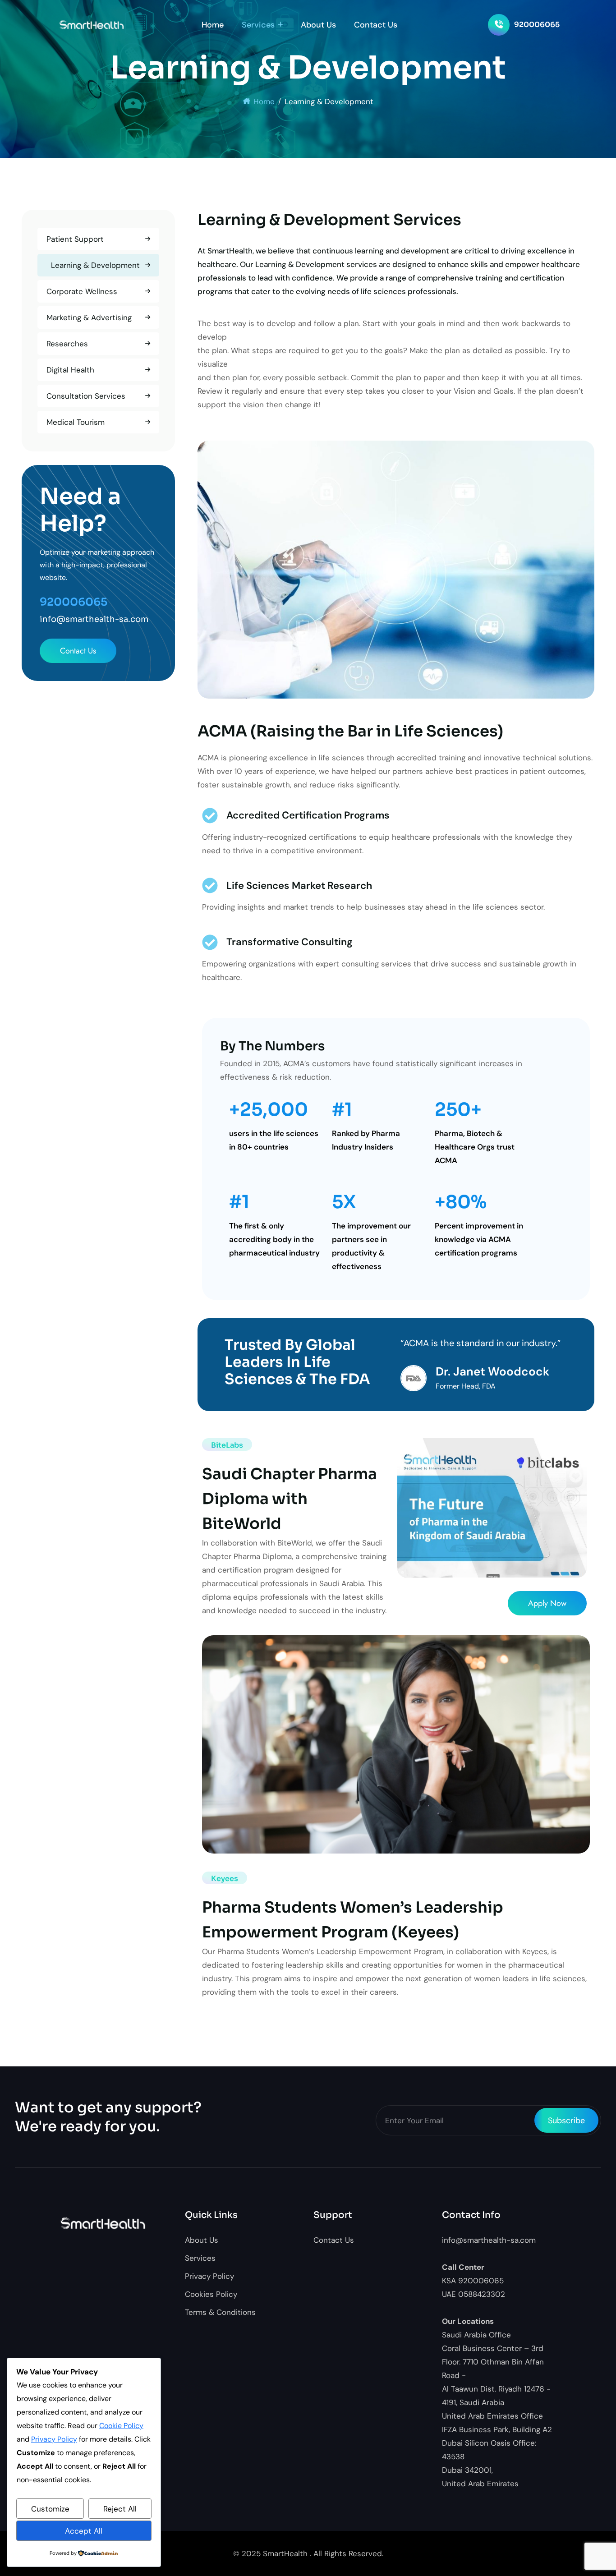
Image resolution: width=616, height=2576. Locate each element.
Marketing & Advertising (89, 317)
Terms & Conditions (220, 2312)
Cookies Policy (211, 2294)
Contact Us (376, 25)
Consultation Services (86, 396)
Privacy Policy (209, 2276)
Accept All (84, 2531)
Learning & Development (95, 265)
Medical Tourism (76, 422)
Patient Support (75, 239)
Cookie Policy (121, 2426)
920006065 (537, 25)
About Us (318, 25)
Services (258, 25)
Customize (50, 2509)
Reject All (120, 2509)
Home (213, 25)
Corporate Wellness (82, 291)
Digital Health (70, 370)
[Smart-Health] (92, 25)
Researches (67, 344)
